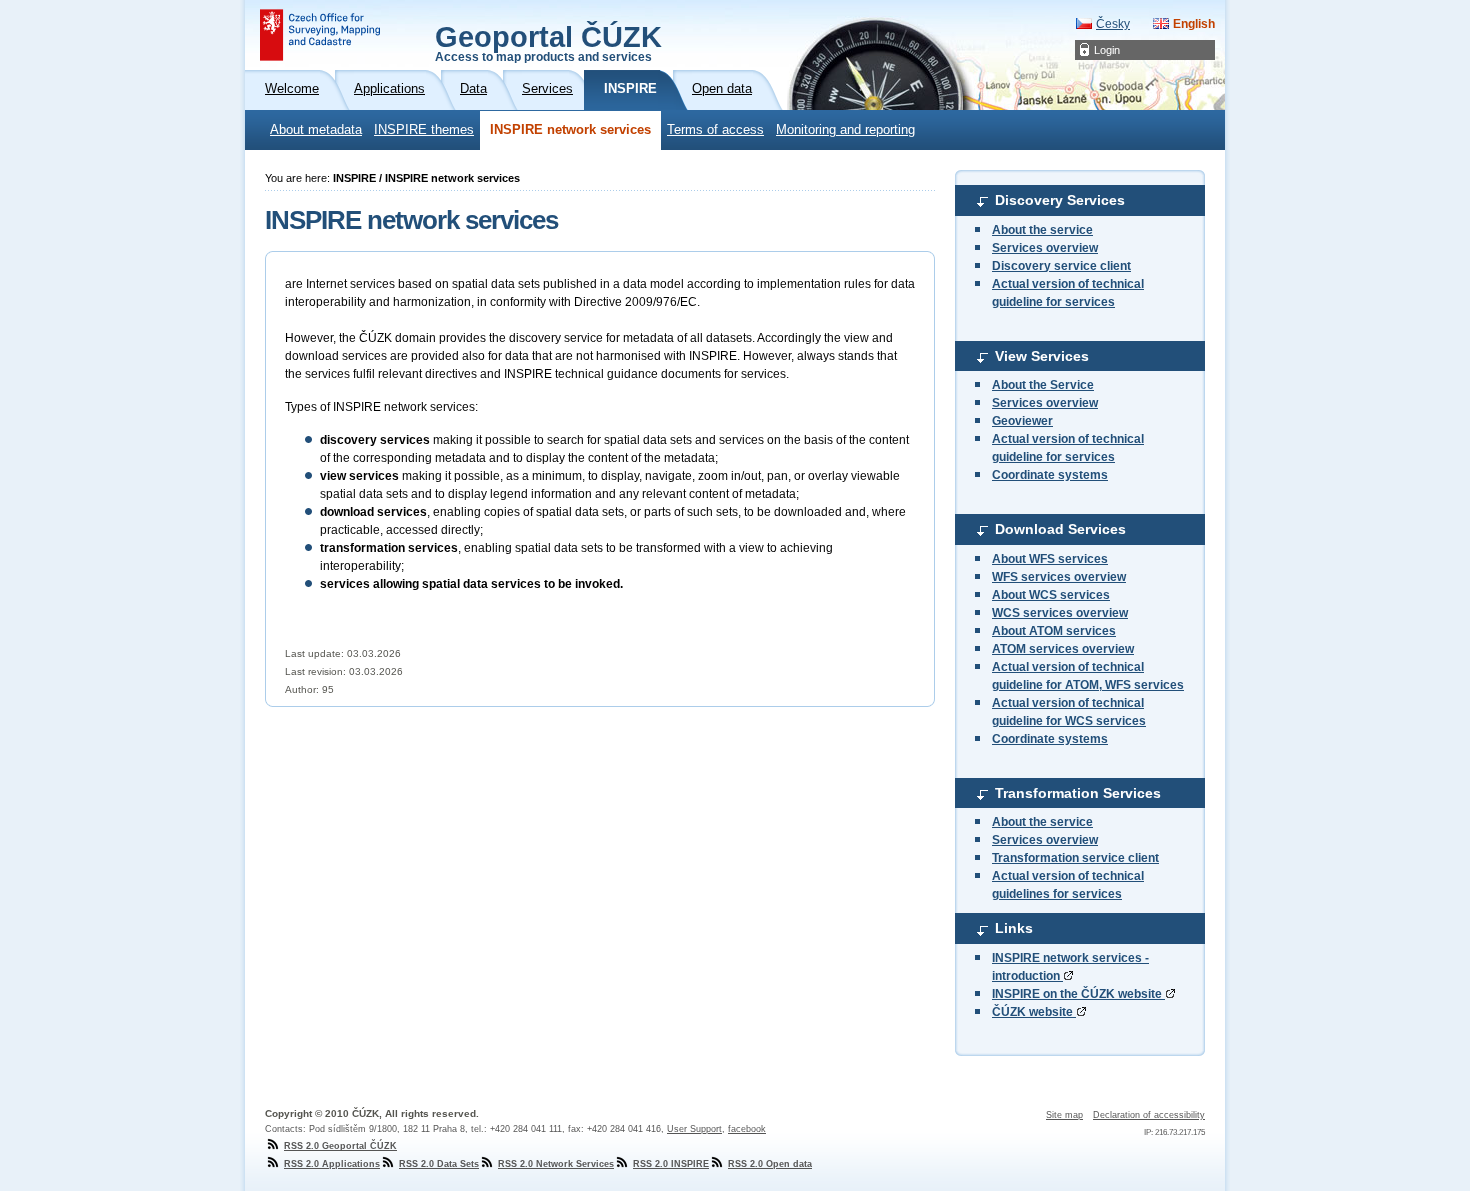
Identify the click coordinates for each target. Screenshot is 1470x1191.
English (1194, 24)
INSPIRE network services (570, 130)
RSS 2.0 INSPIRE (671, 1164)
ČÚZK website (1034, 1012)
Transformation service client (1075, 858)
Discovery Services (1060, 200)
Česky (1113, 24)
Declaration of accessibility (1149, 1115)
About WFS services (1050, 559)
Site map (1064, 1115)
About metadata (316, 130)
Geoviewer (1022, 421)
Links (1014, 928)
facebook (747, 1129)
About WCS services (1051, 595)
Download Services (1060, 529)
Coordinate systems (1050, 475)
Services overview (1045, 248)
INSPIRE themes (424, 130)
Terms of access (715, 130)
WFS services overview (1059, 577)
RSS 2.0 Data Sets (439, 1164)
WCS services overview (1060, 613)
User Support (694, 1129)
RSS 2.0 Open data (770, 1164)
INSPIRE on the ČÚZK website (1078, 994)
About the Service (1043, 385)
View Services (1042, 356)
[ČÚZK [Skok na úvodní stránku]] (320, 35)
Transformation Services (1078, 793)
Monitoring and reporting (845, 130)
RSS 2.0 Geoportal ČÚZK (340, 1146)
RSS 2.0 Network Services (556, 1164)
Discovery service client (1061, 266)
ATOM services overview (1063, 649)
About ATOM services (1054, 631)
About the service (1042, 230)
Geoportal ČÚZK (548, 42)
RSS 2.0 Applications (332, 1164)
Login (1107, 50)
